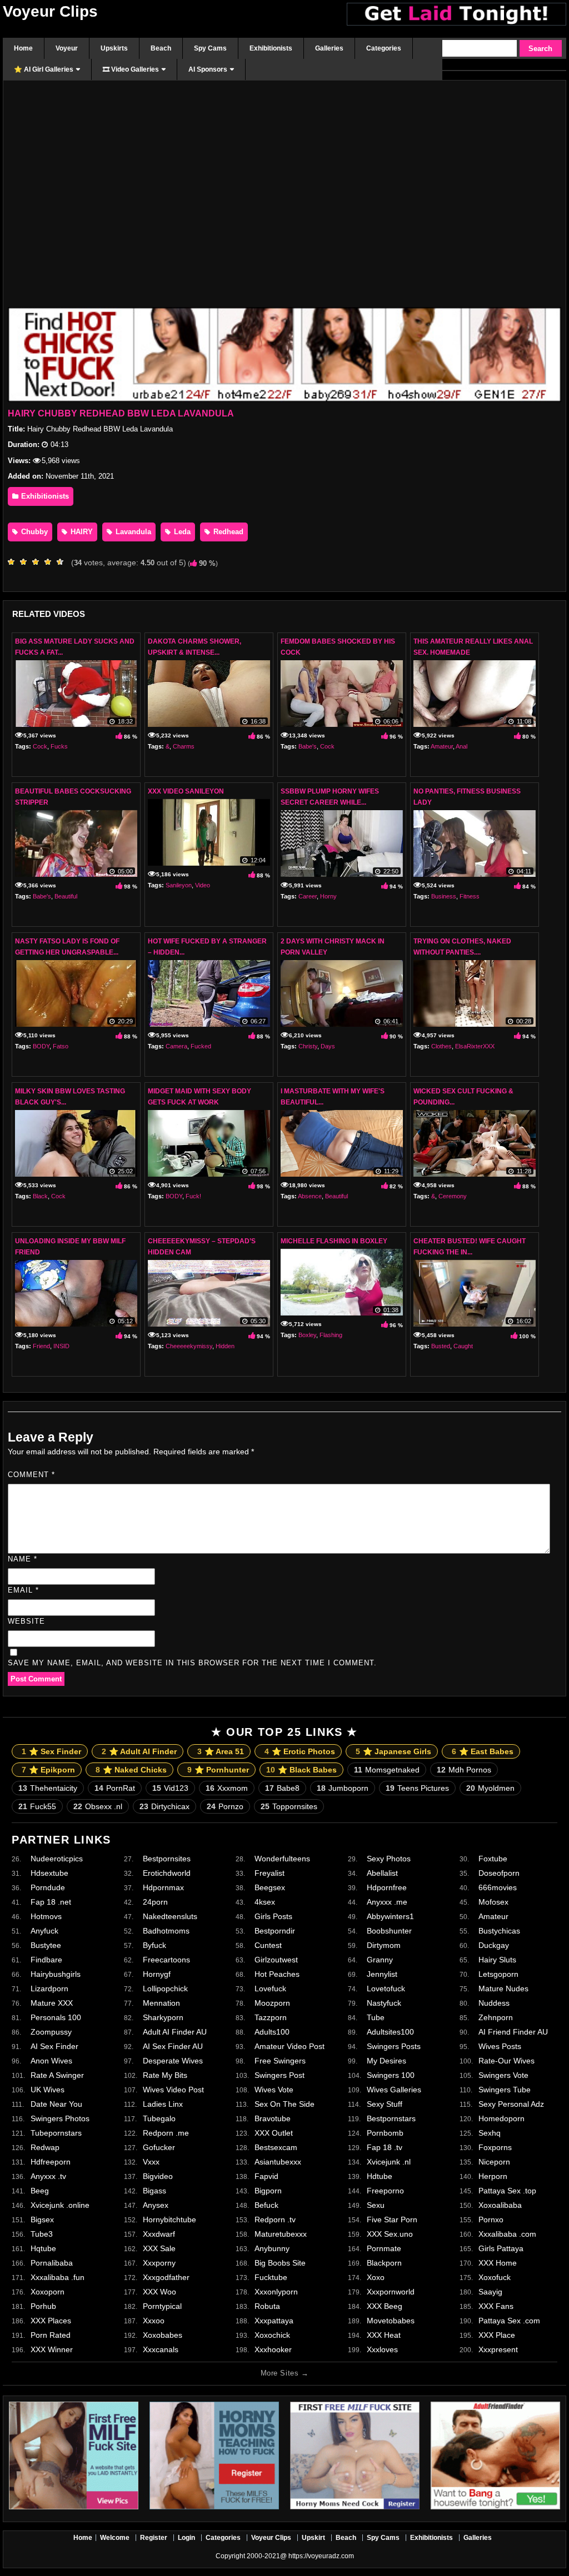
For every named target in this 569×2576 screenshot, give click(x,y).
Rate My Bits (165, 2075)
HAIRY (81, 532)
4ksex (265, 1902)
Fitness (470, 896)
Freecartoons (166, 1960)
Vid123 (170, 1788)
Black (40, 1196)
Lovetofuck (386, 1989)
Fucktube (271, 2277)
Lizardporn (49, 1989)
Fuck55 (37, 1806)
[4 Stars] (51, 562)
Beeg (40, 2191)
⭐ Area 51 (221, 1751)
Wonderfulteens (282, 1859)
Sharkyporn (163, 2017)
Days (328, 1046)
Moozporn (272, 2003)
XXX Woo (159, 2292)
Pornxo (491, 2220)
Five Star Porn (392, 2220)
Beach (346, 2538)
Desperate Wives (173, 2061)
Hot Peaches (277, 1974)
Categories (223, 2538)
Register (154, 2538)
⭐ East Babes (483, 1751)
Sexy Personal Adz (511, 2104)
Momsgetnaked (387, 1770)
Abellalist (382, 1873)
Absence (310, 1196)
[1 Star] (14, 562)
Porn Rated (51, 2335)
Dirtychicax (164, 1806)
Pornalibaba (52, 2263)
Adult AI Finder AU (175, 2032)
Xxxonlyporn (276, 2292)
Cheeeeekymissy (189, 1346)
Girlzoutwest (276, 1960)
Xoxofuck (495, 2277)
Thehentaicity (48, 1788)
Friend (41, 1346)
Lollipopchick (165, 1989)
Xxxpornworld (391, 2292)
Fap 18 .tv (385, 2147)
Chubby (33, 532)
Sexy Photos (389, 1859)
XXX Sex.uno (390, 2234)
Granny (380, 1960)
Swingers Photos (60, 2118)
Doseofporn (499, 1873)
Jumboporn (343, 1788)
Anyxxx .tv (48, 2176)
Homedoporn (501, 2118)
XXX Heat (384, 2335)
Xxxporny (159, 2263)
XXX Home (498, 2263)
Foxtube (493, 1859)
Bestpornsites (167, 1859)
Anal (461, 746)
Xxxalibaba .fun (58, 2277)
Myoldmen (490, 1788)
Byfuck (154, 1945)
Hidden (225, 1346)
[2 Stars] (26, 562)
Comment (31, 1475)
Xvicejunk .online (60, 2205)
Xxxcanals (161, 2349)
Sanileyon (179, 885)
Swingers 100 (391, 2075)
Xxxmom (227, 1788)
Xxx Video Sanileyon (186, 791)
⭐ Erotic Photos (300, 1751)
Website (26, 1621)
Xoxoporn (48, 2292)
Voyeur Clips (50, 11)
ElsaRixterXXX (475, 1046)
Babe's (308, 746)
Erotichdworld (167, 1873)
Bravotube (273, 2118)
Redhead (227, 532)
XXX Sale (159, 2248)
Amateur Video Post (290, 2046)
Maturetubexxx (281, 2234)
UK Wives (48, 2090)
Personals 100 (56, 2017)
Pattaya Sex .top (507, 2191)
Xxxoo (154, 2321)
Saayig (490, 2292)
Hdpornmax (163, 1887)
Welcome (115, 2538)
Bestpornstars (391, 2118)
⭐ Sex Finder (51, 1751)
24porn (155, 1902)
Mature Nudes (503, 1989)
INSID (61, 1346)
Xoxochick (272, 2335)
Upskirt (313, 2538)
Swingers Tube (505, 2090)
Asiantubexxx (278, 2162)
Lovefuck (270, 1989)
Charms (184, 746)
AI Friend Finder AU (513, 2032)
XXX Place (497, 2335)
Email (23, 1590)
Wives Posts (500, 2046)
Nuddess (494, 2003)
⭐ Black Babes (301, 1770)
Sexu (376, 2205)
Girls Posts (273, 1916)
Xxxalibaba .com (507, 2234)
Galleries (478, 2538)
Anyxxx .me (387, 1902)
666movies (498, 1887)
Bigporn (268, 2191)
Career (308, 896)
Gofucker (159, 2147)
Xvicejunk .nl (389, 2162)
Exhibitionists (44, 496)
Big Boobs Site (280, 2263)
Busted (441, 1346)
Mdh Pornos (464, 1770)
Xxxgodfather (166, 2277)
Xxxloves (382, 2349)
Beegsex (270, 1887)
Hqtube (43, 2248)
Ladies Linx (163, 2104)
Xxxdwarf (159, 2234)
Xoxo (376, 2277)
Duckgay (494, 1945)
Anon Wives (51, 2061)
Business (444, 896)
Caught (463, 1346)
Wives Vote (274, 2090)
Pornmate (384, 2248)
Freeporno (385, 2191)
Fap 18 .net (51, 1902)
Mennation (161, 2003)
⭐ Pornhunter (218, 1770)
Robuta (267, 2306)
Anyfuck (44, 1931)
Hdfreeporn (51, 2162)
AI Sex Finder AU (173, 2046)
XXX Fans (496, 2306)
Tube (376, 2017)
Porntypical (162, 2306)
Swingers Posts (394, 2046)
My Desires (386, 2061)
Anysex (156, 2205)
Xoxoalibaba (500, 2205)
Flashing (331, 1335)
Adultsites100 (390, 2032)
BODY (41, 1046)
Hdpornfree (387, 1887)
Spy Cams (383, 2538)
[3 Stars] (38, 562)
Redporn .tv (275, 2220)
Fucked (201, 1046)
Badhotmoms (166, 1931)
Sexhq (490, 2133)
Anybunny (272, 2248)
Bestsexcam (276, 2147)
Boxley (307, 1335)
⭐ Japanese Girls (393, 1751)
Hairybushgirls (56, 1974)
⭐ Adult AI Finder (139, 1751)
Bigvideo (158, 2176)
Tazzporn (271, 2017)
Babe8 (282, 1788)
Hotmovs (46, 1916)
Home (83, 2538)
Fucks (59, 746)
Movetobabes (391, 2321)
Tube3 (42, 2234)
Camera (176, 1046)
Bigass (154, 2191)
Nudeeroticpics (57, 1859)
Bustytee (46, 1945)
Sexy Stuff (385, 2104)
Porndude (48, 1887)
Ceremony (453, 1196)
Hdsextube (49, 1873)
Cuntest (268, 1945)
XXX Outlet (274, 2133)
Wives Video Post (173, 2090)
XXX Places (51, 2321)
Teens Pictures (417, 1788)
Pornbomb (385, 2133)
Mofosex (493, 1902)
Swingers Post (279, 2075)
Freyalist (269, 1873)
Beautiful (66, 896)
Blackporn (384, 2263)
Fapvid (266, 2176)
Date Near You (56, 2104)
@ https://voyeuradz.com (317, 2556)
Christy (308, 1046)
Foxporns (495, 2147)
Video (203, 885)
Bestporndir (275, 1931)
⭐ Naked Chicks (131, 1770)
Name (23, 1559)
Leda (181, 532)
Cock (40, 746)
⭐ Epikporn (48, 1770)
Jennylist (382, 1974)
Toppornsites (289, 1806)
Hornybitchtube (169, 2220)
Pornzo (225, 1806)
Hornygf (157, 1974)
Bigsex (42, 2220)
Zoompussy (51, 2032)
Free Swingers (280, 2061)
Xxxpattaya (274, 2321)
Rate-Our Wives (506, 2061)
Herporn (493, 2176)
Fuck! (193, 1196)
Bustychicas (499, 1931)
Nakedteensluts (170, 1916)
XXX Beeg (385, 2306)
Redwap (45, 2147)
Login (186, 2538)
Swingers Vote (503, 2075)
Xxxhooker (273, 2349)
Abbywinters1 (390, 1916)
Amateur (442, 746)
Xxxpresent (498, 2349)
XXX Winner (52, 2349)
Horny (328, 896)
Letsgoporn (498, 1974)
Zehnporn (496, 2017)
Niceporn (494, 2162)
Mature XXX (52, 2003)
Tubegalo (159, 2118)
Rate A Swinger (57, 2075)
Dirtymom (384, 1945)
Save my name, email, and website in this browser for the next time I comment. (192, 1663)
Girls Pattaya (501, 2248)
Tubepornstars (56, 2133)
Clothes (441, 1046)
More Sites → (284, 2373)
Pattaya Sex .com (509, 2321)
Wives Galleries (394, 2090)
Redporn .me (166, 2133)
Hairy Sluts (497, 1960)
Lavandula (132, 532)
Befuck (266, 2205)
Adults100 (272, 2032)
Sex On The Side (284, 2104)
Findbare (46, 1960)
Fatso (61, 1046)
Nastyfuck (384, 2003)
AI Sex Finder (54, 2046)
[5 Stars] (63, 562)
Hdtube (380, 2176)
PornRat (115, 1788)
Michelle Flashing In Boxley (334, 1241)
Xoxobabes (163, 2335)
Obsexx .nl (98, 1806)
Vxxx (151, 2162)
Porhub (43, 2306)
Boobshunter (389, 1931)
